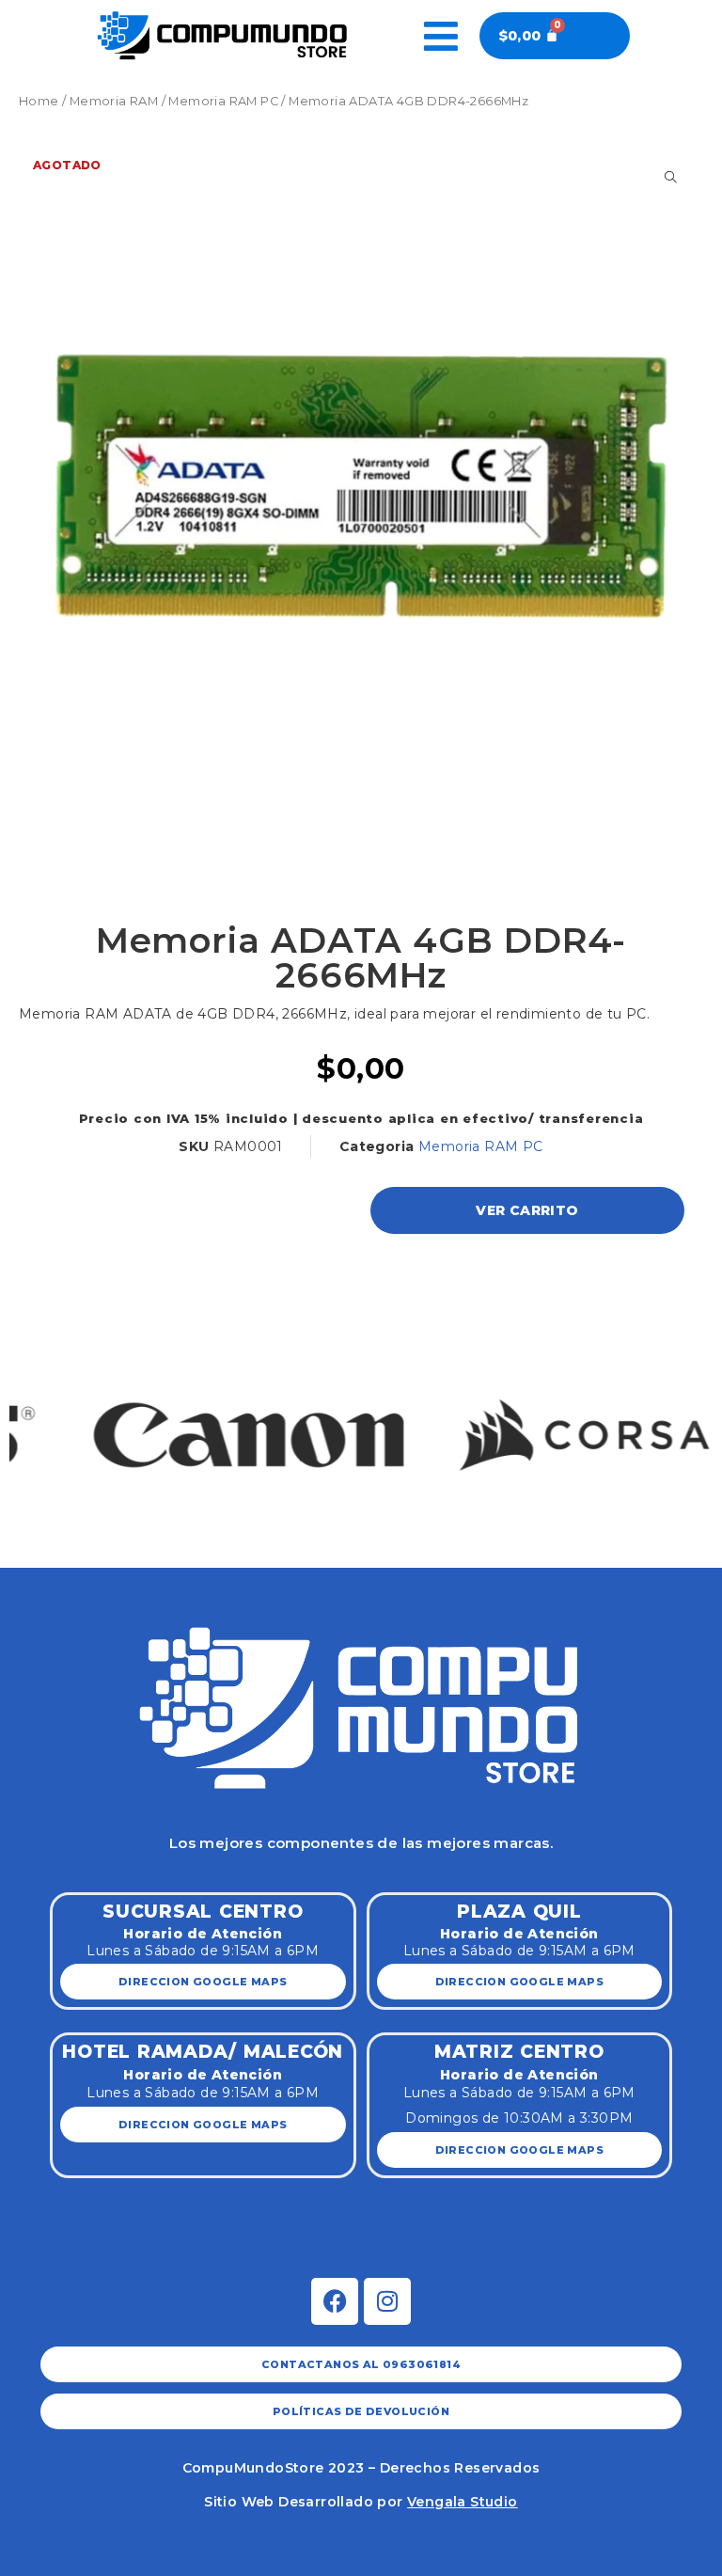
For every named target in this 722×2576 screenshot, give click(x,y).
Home (39, 101)
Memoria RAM (114, 101)
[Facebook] (335, 2301)
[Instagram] (387, 2301)
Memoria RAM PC (223, 101)
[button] (35, 1415)
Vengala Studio (463, 2502)
